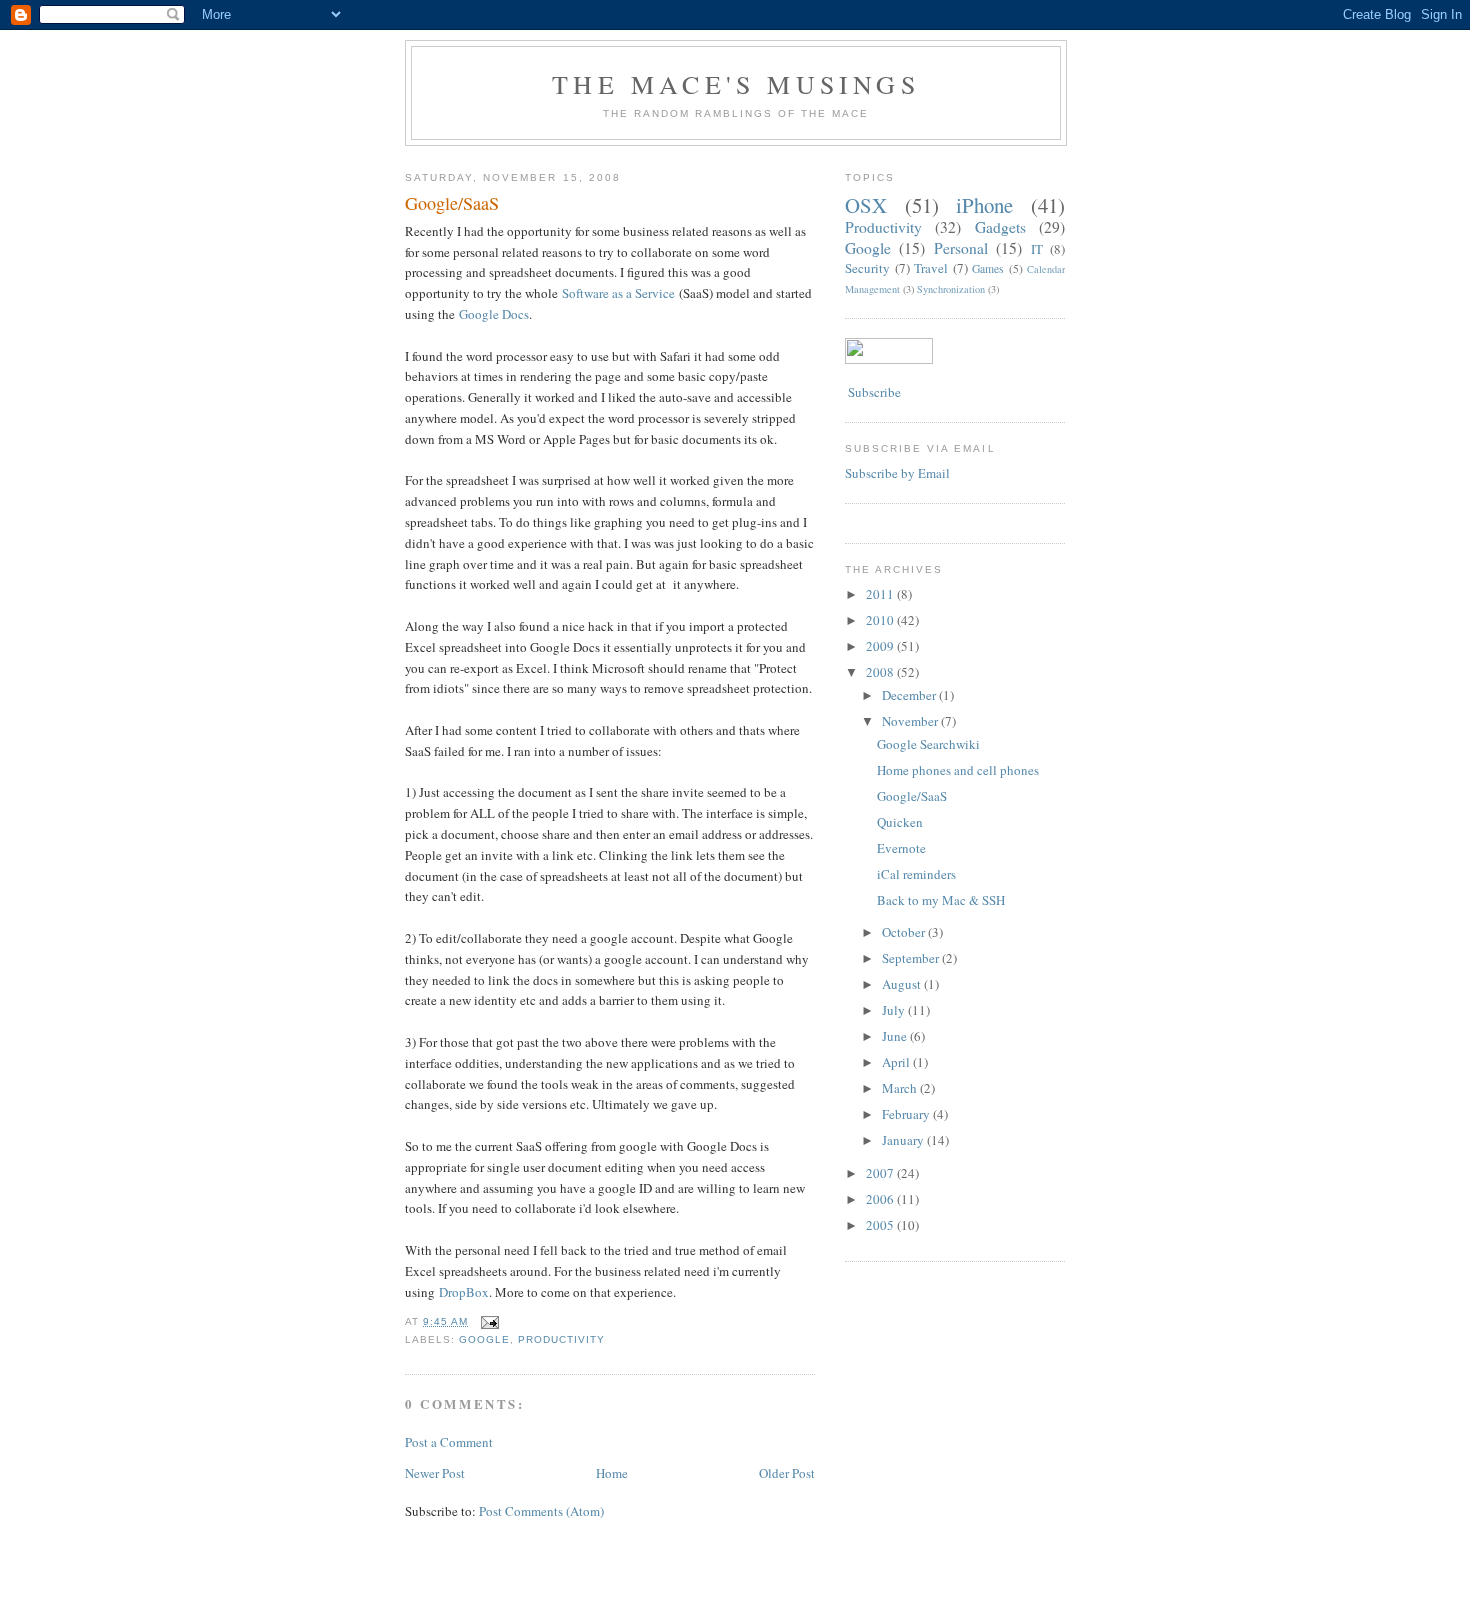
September (912, 958)
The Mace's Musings (736, 84)
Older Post (787, 1473)
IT (1037, 249)
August (903, 984)
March (901, 1088)
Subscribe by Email (897, 473)
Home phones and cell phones (958, 770)
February (907, 1114)
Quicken (900, 822)
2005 (881, 1225)
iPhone (984, 205)
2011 (881, 594)
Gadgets (1000, 227)
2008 (881, 672)
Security (867, 268)
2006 (881, 1199)
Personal (961, 248)
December (910, 695)
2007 (881, 1173)
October (905, 932)
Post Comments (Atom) (541, 1511)
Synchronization (951, 289)
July (895, 1010)
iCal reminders (916, 874)
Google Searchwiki (928, 744)
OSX (866, 205)
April (897, 1062)
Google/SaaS (452, 203)
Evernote (901, 848)
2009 (881, 646)
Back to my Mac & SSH (941, 900)
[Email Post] (487, 1321)
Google (484, 1339)
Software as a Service (618, 293)
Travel (931, 268)
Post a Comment (449, 1442)
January (904, 1140)
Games (988, 268)
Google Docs (494, 314)
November (911, 721)
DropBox (464, 1292)
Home (612, 1473)
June (896, 1036)
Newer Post (435, 1473)
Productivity (561, 1339)
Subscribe (873, 392)
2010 (881, 620)
